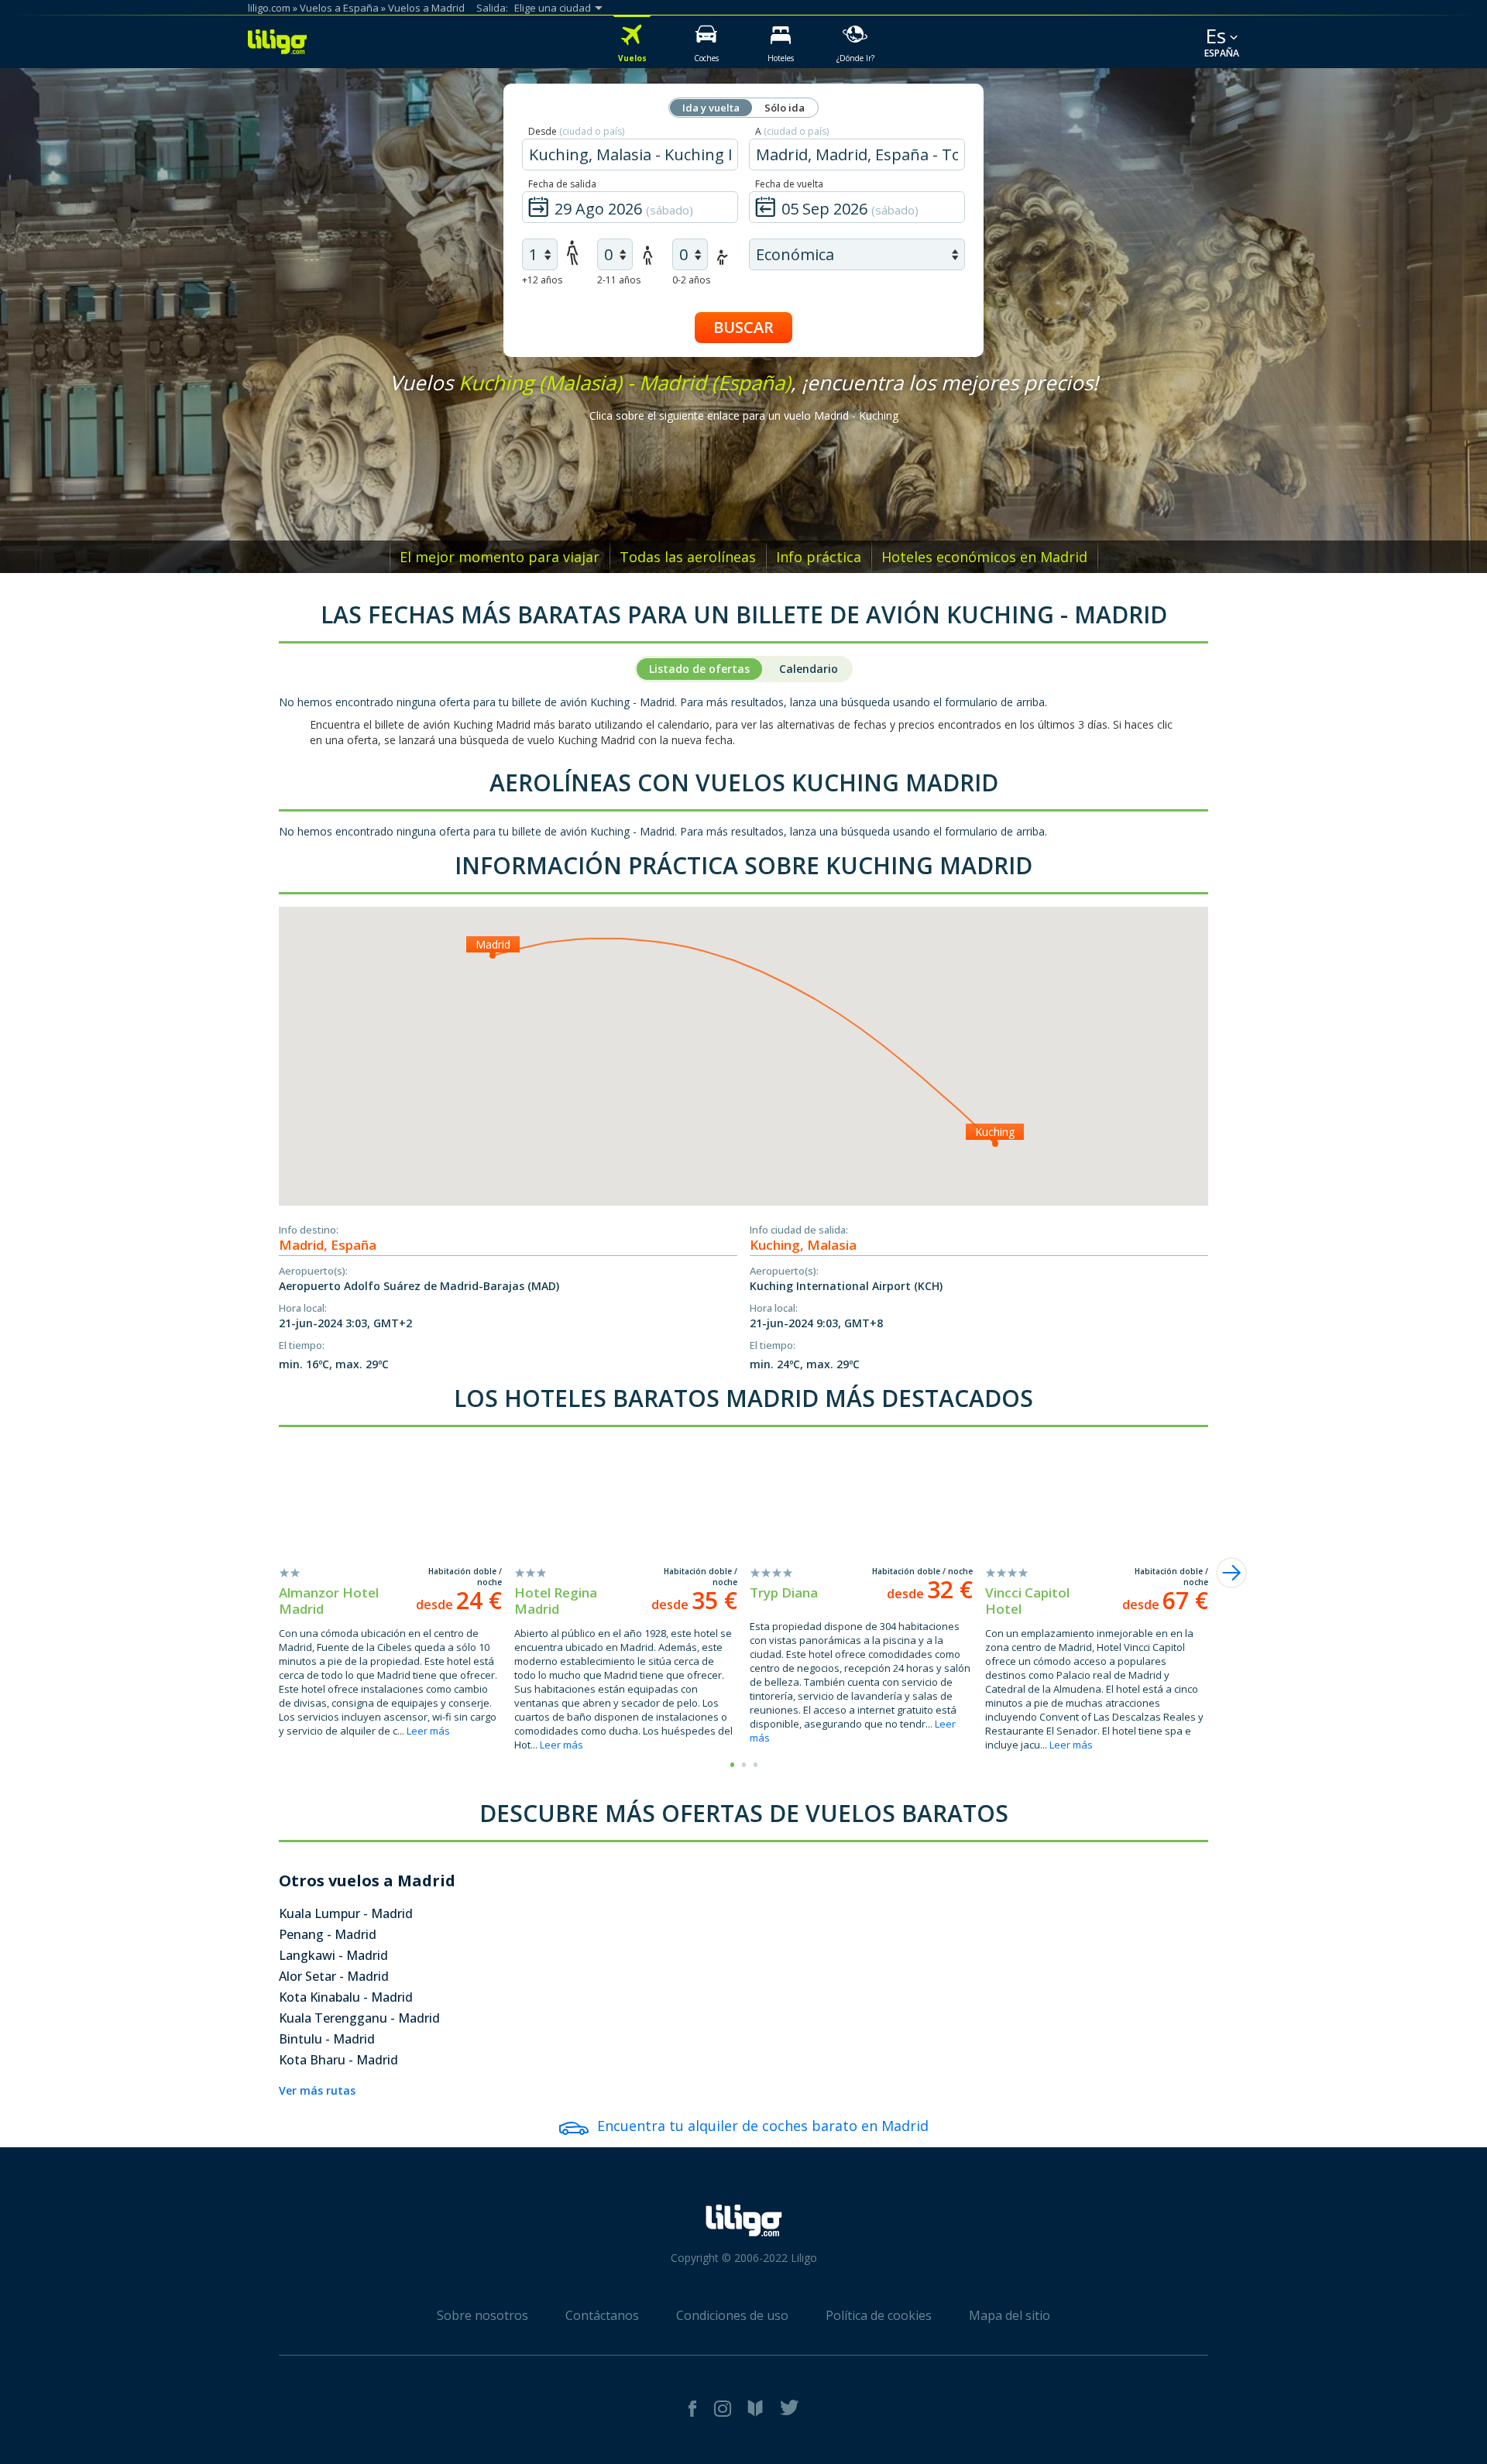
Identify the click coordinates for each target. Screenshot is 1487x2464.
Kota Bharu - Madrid (338, 2060)
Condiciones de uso (732, 2315)
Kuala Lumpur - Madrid (346, 1913)
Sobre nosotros (483, 2315)
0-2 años (691, 280)
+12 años (542, 280)
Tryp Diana (784, 1592)
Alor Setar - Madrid (334, 1976)
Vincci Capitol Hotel (1027, 1601)
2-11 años (619, 280)
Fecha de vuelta (789, 184)
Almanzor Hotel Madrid (329, 1601)
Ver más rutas (317, 2090)
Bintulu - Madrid (327, 2039)
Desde (576, 131)
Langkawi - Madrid (333, 1955)
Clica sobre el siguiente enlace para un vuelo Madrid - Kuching (744, 415)
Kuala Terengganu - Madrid (359, 2018)
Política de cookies (879, 2315)
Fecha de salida (562, 184)
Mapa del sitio (1010, 2315)
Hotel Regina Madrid (556, 1601)
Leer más (428, 1731)
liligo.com (269, 8)
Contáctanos (602, 2315)
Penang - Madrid (328, 1934)
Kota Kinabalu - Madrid (346, 1997)
